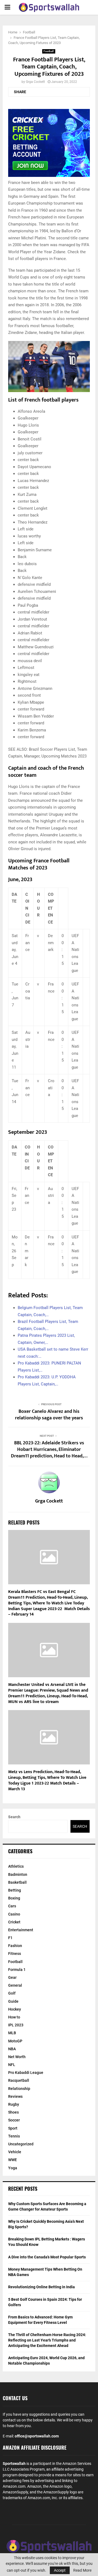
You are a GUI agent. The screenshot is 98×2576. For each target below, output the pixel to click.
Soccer (14, 2120)
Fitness (15, 1954)
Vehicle (15, 2152)
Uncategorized (21, 2144)
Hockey (15, 2009)
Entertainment (21, 1930)
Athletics (16, 1866)
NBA (12, 2049)
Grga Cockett (35, 82)
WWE (13, 2160)
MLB (12, 2033)
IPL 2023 (16, 2025)
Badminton (18, 1874)
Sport (13, 2128)
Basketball (17, 1882)
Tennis (14, 2136)
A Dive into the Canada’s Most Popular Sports (47, 2257)
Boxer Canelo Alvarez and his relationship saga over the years (49, 1415)
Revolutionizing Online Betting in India (42, 2287)
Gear (12, 1977)
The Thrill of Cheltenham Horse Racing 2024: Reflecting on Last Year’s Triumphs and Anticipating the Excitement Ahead (47, 2340)
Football (49, 51)
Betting (15, 1890)
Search (14, 1817)
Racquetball (19, 2080)
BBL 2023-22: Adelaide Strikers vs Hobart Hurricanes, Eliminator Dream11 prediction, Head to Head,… (49, 1450)
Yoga (13, 2168)
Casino (14, 1914)
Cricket (14, 1922)
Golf (12, 1993)
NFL (12, 2065)
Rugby (14, 2104)
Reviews (15, 2096)
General (15, 1985)
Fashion (15, 1946)
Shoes (13, 2112)
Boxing (14, 1898)
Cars (12, 1906)
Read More (82, 2570)
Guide (13, 2001)
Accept (60, 2570)
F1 (10, 1938)
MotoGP (15, 2041)
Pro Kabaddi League (26, 2073)
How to (14, 2017)
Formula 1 (17, 1970)
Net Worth (17, 2057)
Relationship (19, 2089)
